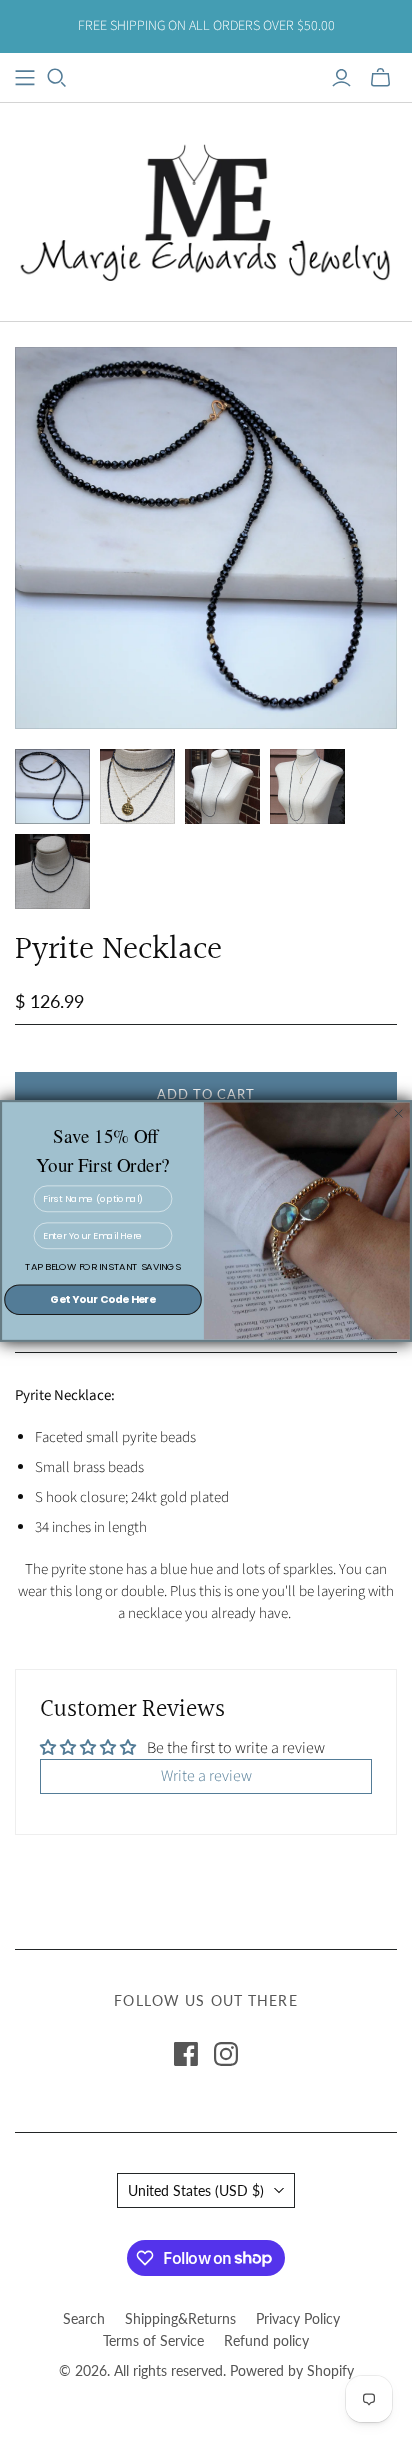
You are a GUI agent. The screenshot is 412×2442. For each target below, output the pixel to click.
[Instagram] (226, 2054)
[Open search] (57, 78)
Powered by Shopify (292, 2370)
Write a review (206, 1776)
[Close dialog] (398, 1113)
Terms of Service (153, 2340)
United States (196, 2190)
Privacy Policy (298, 2318)
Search (84, 2318)
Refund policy (266, 2340)
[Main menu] (25, 78)
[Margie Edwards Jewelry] (206, 209)
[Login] (341, 78)
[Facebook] (186, 2054)
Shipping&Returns (180, 2318)
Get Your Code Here (102, 1299)
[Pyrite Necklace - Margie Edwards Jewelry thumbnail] (52, 786)
